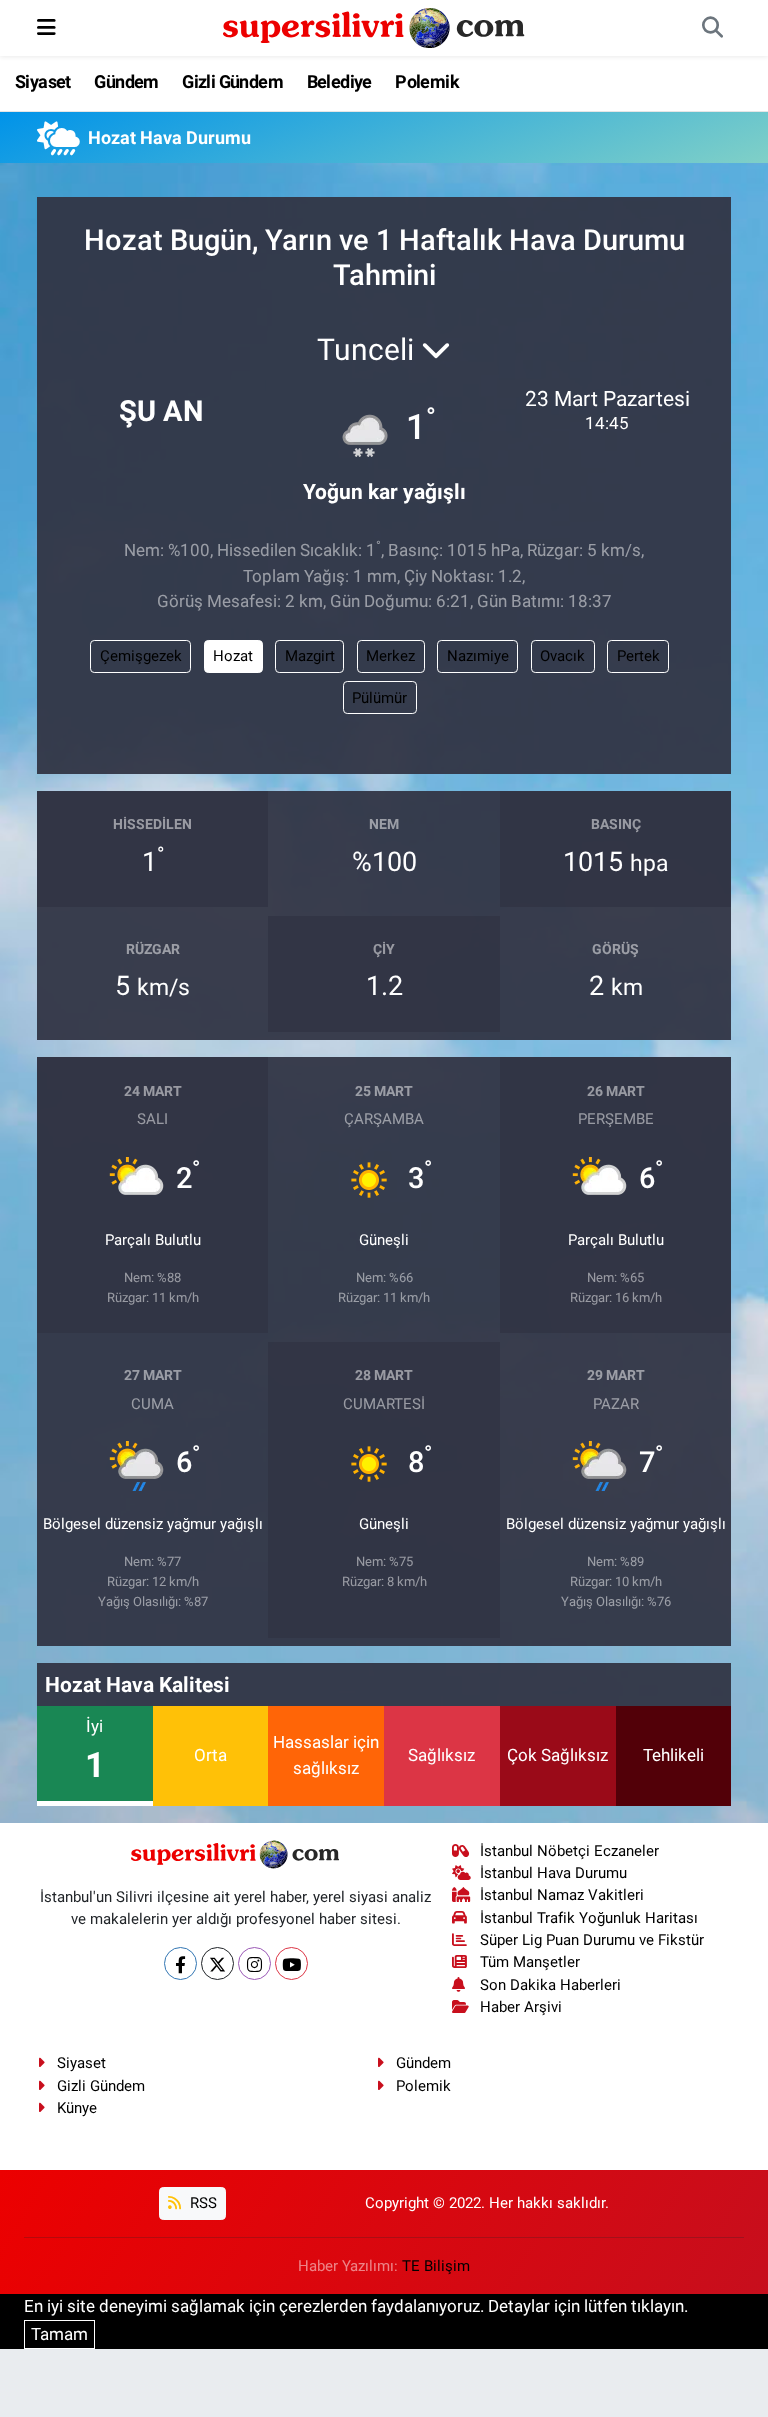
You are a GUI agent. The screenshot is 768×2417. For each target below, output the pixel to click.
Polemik (427, 81)
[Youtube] (291, 1963)
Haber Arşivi (521, 2007)
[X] (217, 1963)
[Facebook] (180, 1963)
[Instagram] (254, 1963)
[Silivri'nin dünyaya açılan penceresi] (375, 26)
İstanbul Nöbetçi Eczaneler (569, 1851)
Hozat (233, 656)
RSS (201, 2203)
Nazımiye (478, 656)
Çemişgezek (141, 656)
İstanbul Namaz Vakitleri (562, 1895)
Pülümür (379, 698)
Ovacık (562, 656)
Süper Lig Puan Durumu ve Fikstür (592, 1940)
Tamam (59, 2334)
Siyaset (43, 81)
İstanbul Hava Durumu (553, 1873)
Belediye (339, 81)
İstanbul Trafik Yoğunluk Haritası (589, 1918)
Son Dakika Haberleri (550, 1985)
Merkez (390, 656)
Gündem (126, 81)
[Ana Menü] (46, 27)
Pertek (638, 656)
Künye (77, 2108)
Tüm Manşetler (530, 1962)
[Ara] (712, 28)
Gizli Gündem (232, 81)
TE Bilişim (436, 2266)
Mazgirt (310, 656)
